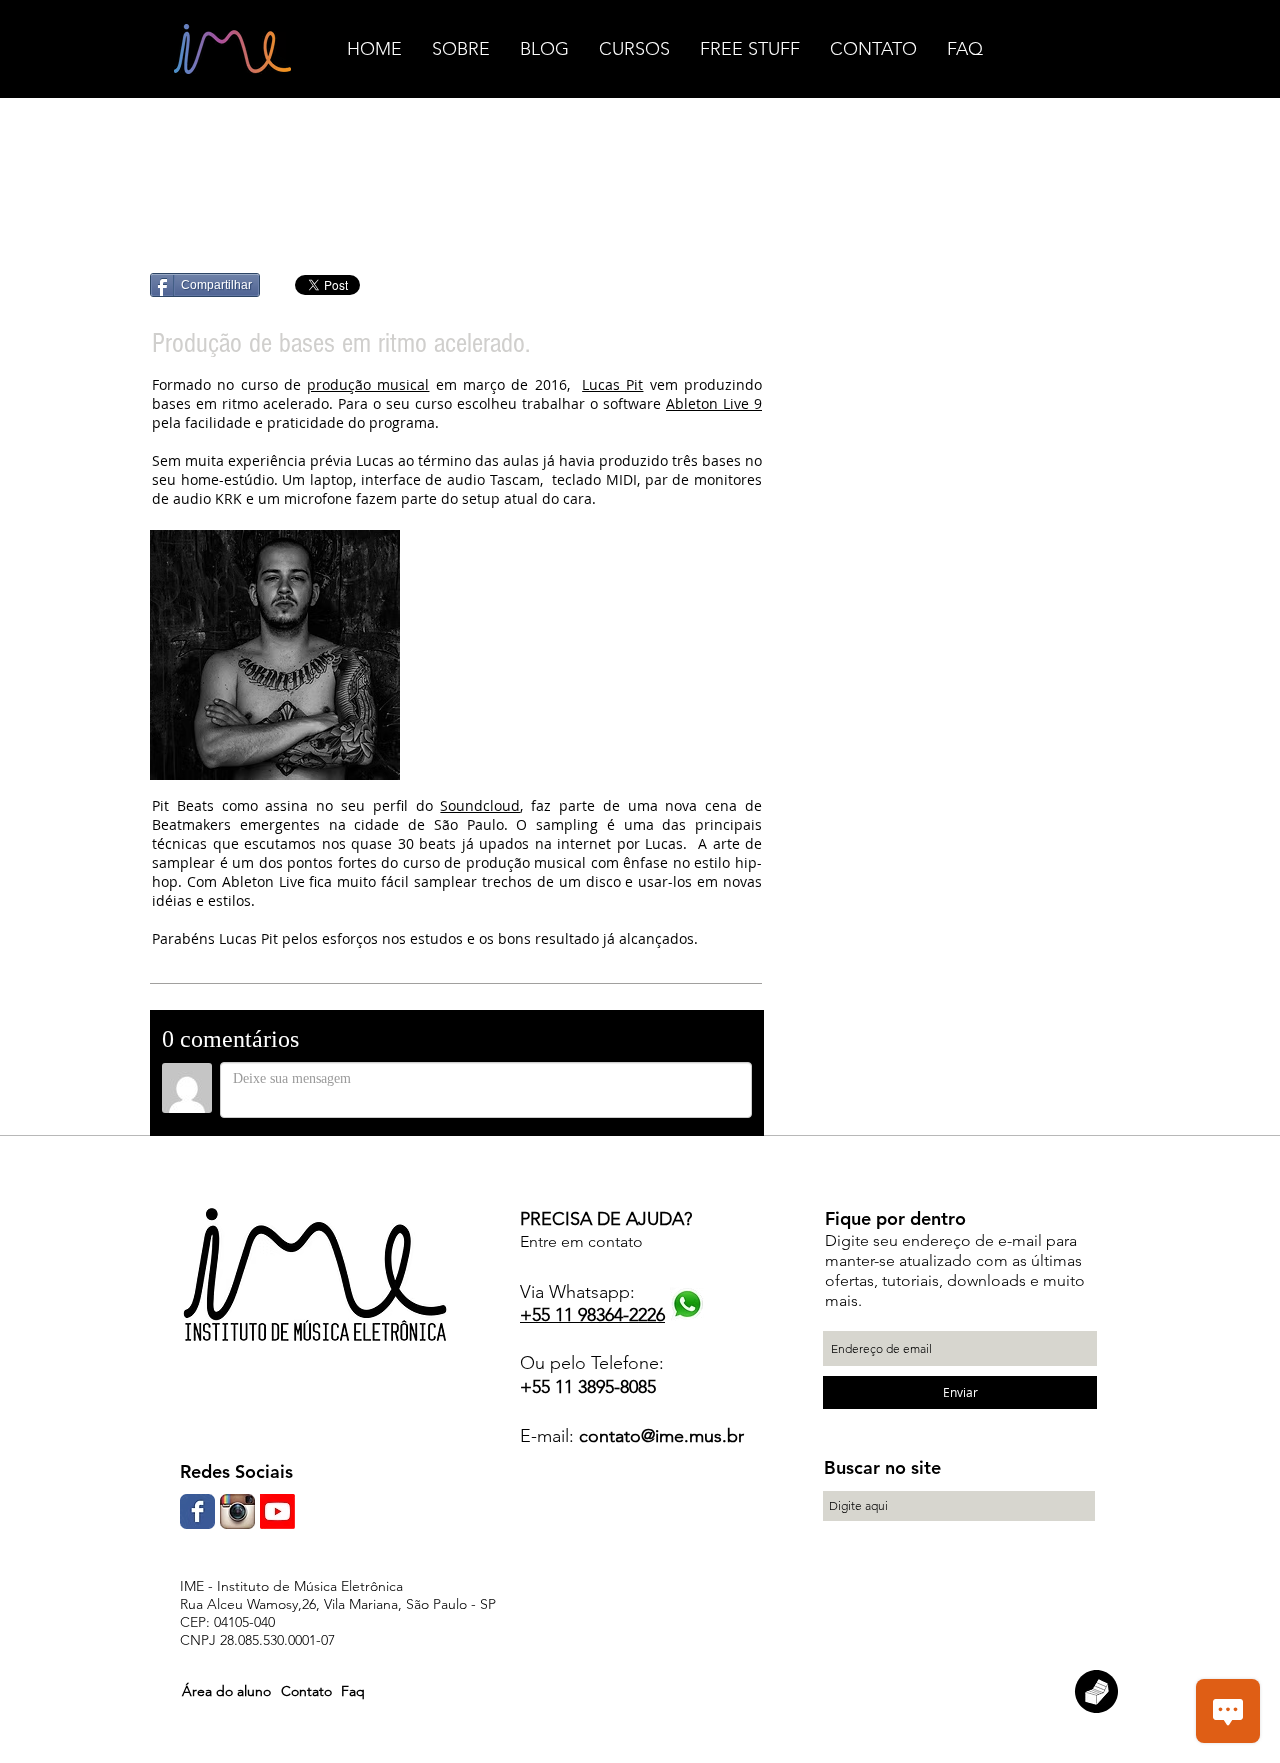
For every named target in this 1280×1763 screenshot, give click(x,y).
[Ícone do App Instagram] (237, 1511)
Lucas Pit (612, 384)
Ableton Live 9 (714, 403)
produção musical (368, 384)
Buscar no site (882, 1467)
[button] (226, 1691)
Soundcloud (480, 805)
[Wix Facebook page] (197, 1511)
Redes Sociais (236, 1471)
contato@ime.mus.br (661, 1436)
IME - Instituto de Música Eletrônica (291, 1586)
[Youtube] (277, 1511)
